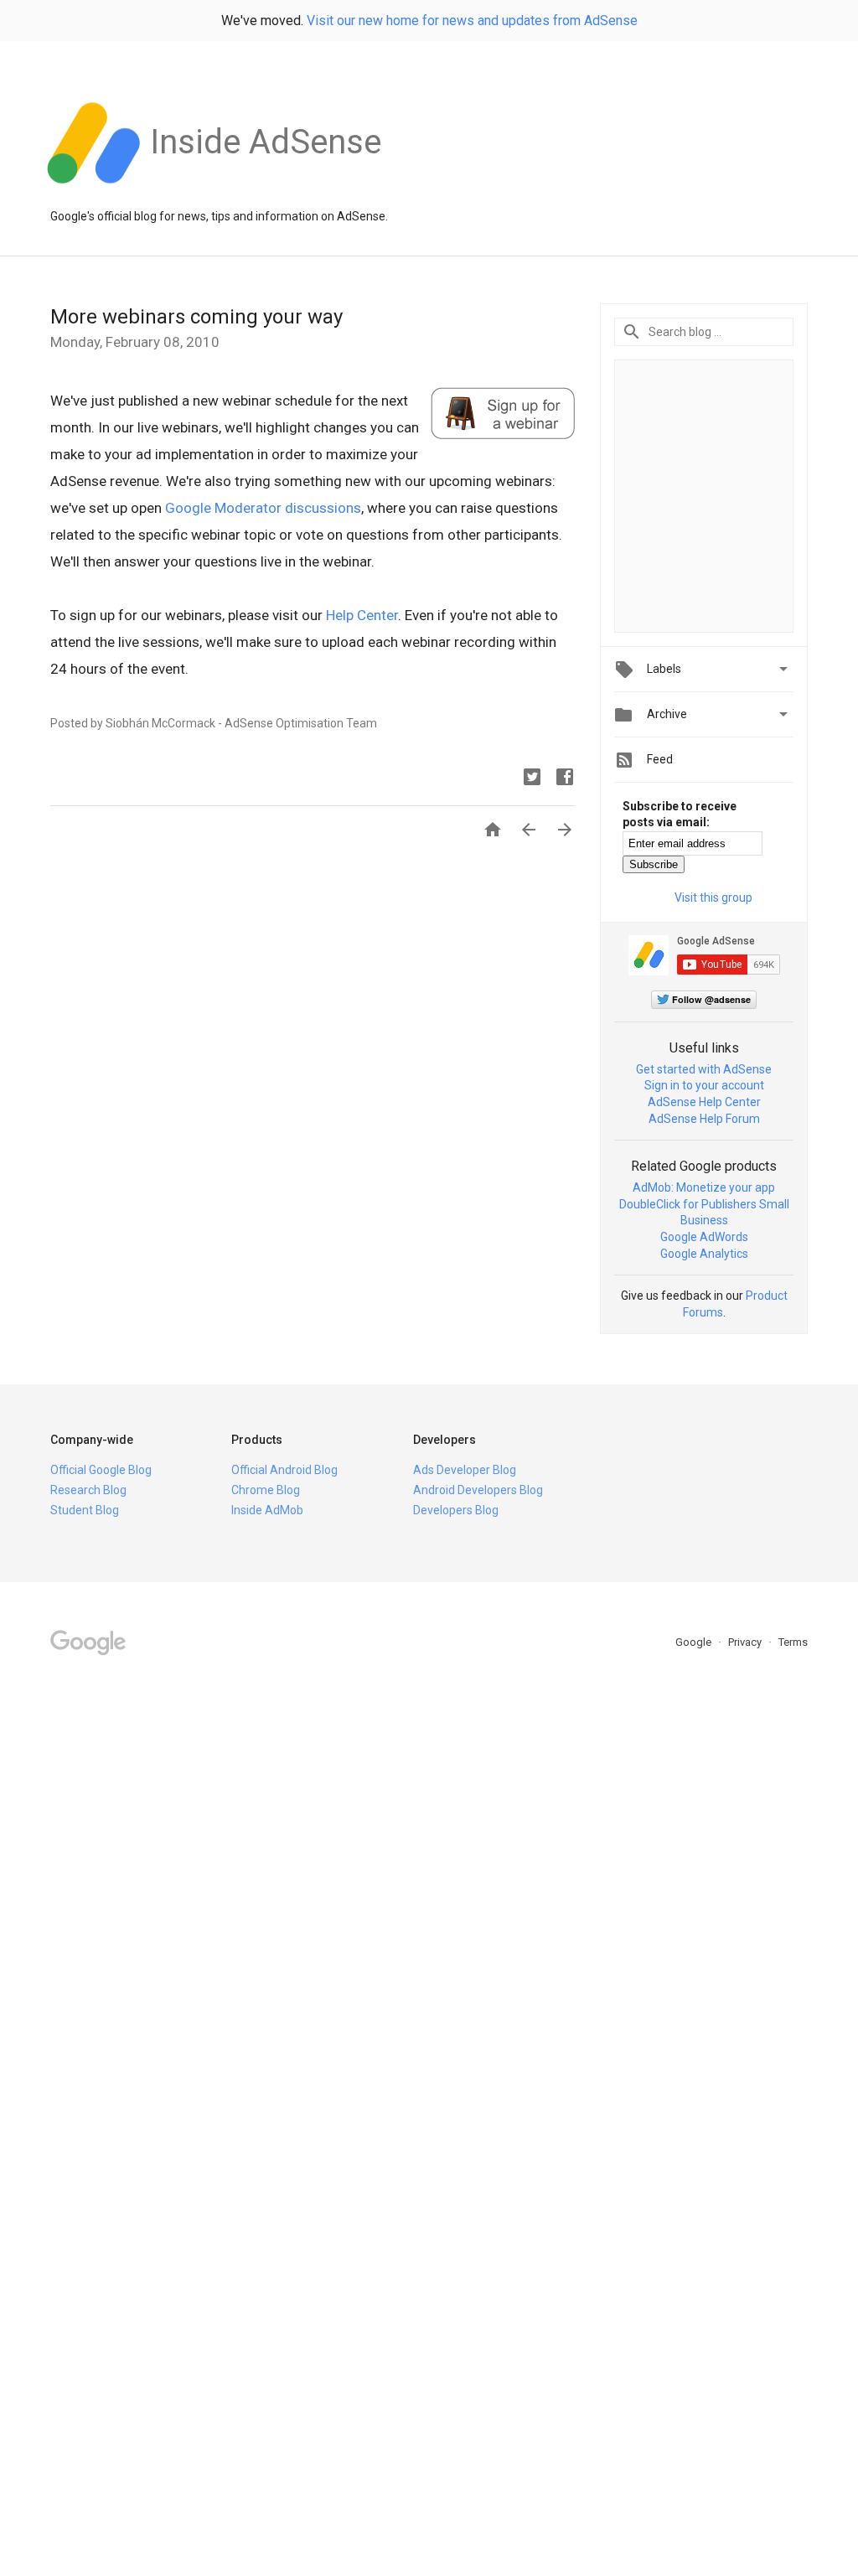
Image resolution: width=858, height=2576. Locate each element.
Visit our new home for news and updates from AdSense (472, 21)
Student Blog (85, 1510)
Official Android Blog (284, 1470)
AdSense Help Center (704, 1102)
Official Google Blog (101, 1470)
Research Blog (88, 1490)
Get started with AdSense (704, 1069)
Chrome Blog (266, 1490)
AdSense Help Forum (704, 1119)
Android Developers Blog (478, 1490)
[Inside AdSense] (266, 192)
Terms (793, 1642)
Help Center (362, 615)
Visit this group (713, 897)
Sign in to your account (704, 1085)
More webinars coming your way (196, 317)
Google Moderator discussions (263, 508)
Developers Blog (456, 1510)
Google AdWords (704, 1237)
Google (695, 1642)
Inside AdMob (267, 1510)
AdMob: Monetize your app (704, 1187)
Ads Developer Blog (465, 1470)
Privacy (746, 1642)
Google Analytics (704, 1254)
